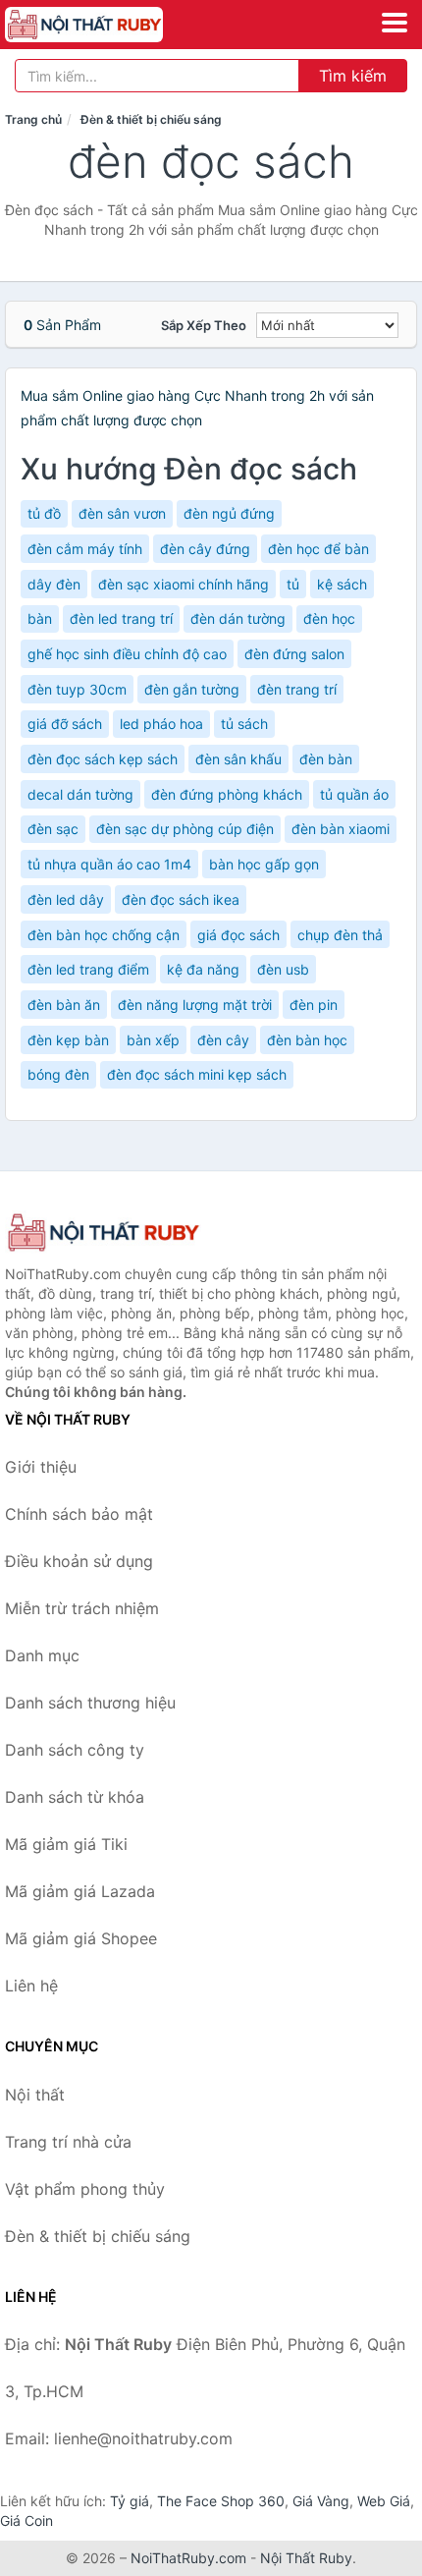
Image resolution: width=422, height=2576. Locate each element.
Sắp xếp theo (204, 325)
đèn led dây (66, 899)
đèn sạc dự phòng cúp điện (185, 829)
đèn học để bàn (318, 549)
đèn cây (223, 1040)
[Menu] (395, 23)
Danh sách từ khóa (75, 1797)
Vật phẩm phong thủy (85, 2189)
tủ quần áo (354, 794)
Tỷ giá (130, 2501)
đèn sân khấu (238, 759)
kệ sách (342, 584)
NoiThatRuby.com (188, 2558)
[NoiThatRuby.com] (114, 25)
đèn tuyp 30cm (77, 689)
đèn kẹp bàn (68, 1040)
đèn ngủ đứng (229, 513)
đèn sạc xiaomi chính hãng (184, 584)
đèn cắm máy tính (85, 549)
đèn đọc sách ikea (181, 899)
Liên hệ (31, 1986)
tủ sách (244, 724)
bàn (40, 618)
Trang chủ (33, 119)
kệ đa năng (203, 969)
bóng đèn (58, 1074)
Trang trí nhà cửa (68, 2142)
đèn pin (314, 1005)
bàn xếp (153, 1040)
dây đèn (54, 584)
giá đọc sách (238, 935)
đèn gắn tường (192, 689)
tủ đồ (44, 513)
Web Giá (384, 2501)
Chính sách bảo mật (79, 1514)
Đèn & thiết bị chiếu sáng (151, 119)
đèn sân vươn (122, 513)
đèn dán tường (238, 618)
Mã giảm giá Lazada (80, 1891)
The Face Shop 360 (221, 2501)
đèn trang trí (297, 689)
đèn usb (283, 969)
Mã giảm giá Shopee (81, 1938)
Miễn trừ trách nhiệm (82, 1608)
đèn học (329, 618)
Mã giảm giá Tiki (66, 1844)
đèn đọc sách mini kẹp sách (197, 1074)
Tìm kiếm (353, 76)
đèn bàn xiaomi (341, 829)
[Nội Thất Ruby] (103, 1232)
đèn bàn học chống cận (104, 935)
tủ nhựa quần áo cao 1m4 (109, 864)
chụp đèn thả (340, 935)
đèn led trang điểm (88, 969)
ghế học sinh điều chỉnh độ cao (127, 654)
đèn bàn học (307, 1040)
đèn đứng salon (294, 654)
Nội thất (35, 2095)
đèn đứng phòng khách (227, 794)
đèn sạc (53, 829)
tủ (293, 584)
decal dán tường (80, 794)
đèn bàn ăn (64, 1005)
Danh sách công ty (75, 1750)
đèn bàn (326, 759)
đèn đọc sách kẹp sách (103, 759)
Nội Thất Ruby (306, 2558)
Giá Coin (26, 2520)
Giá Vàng (321, 2501)
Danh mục (42, 1655)
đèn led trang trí (121, 618)
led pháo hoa (161, 724)
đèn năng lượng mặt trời (195, 1005)
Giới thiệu (41, 1467)
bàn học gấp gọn (264, 864)
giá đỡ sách (65, 724)
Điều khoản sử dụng (79, 1561)
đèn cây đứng (205, 549)
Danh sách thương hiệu (90, 1703)
